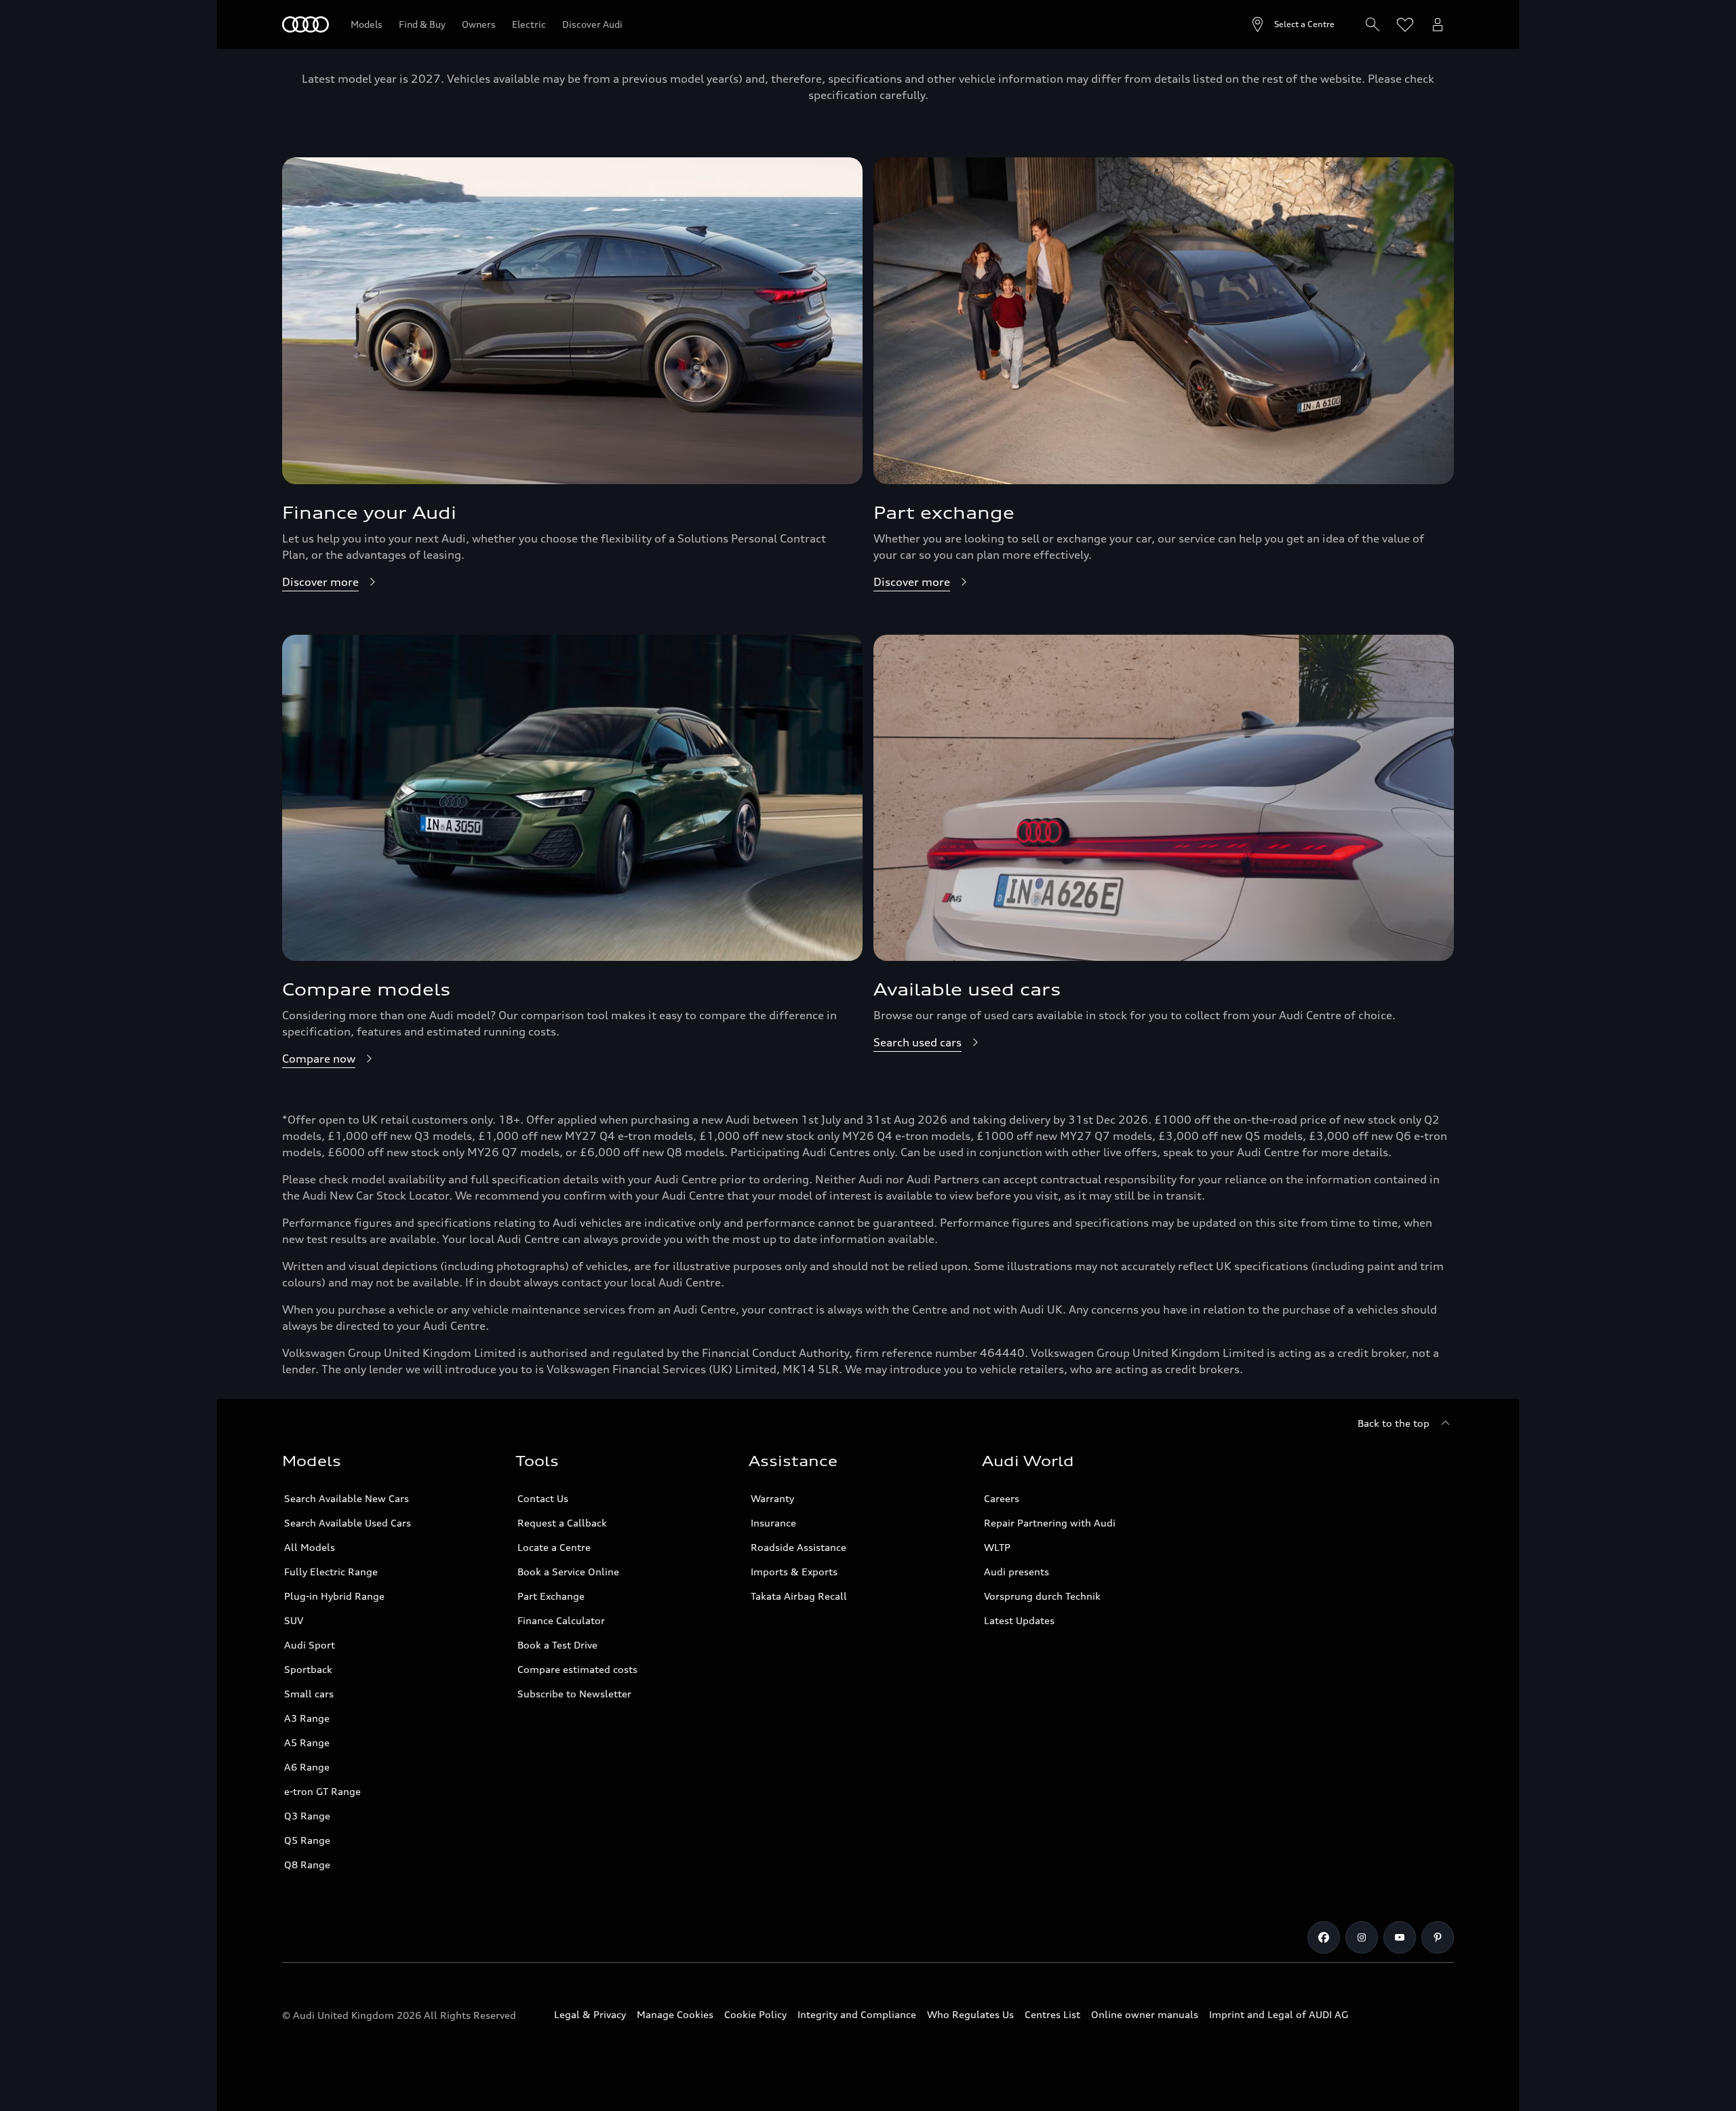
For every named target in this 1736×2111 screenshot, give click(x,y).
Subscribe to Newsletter (574, 1694)
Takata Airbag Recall (799, 1596)
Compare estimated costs (577, 1669)
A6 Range (307, 1767)
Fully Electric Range (331, 1572)
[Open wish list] (1405, 24)
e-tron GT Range (322, 1791)
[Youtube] (1400, 1937)
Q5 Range (307, 1840)
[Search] (1373, 24)
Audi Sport (310, 1645)
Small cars (309, 1694)
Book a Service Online (568, 1572)
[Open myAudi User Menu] (1438, 24)
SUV (294, 1620)
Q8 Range (307, 1865)
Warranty (772, 1498)
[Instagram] (1362, 1937)
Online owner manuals (1145, 2014)
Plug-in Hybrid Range (334, 1596)
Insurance (773, 1523)
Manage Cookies (675, 2014)
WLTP (997, 1547)
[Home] (305, 24)
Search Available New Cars (347, 1498)
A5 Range (307, 1742)
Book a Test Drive (557, 1645)
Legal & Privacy (590, 2014)
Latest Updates (1019, 1620)
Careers (1002, 1498)
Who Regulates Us (970, 2014)
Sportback (308, 1669)
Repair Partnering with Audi (1050, 1523)
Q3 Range (307, 1816)
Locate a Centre (554, 1547)
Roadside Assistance (798, 1547)
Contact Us (543, 1498)
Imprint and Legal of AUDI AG (1279, 2014)
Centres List (1052, 2014)
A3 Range (307, 1718)
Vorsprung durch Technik (1042, 1596)
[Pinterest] (1438, 1937)
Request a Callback (562, 1523)
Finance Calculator (561, 1620)
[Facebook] (1324, 1937)
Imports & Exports (794, 1572)
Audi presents (1017, 1572)
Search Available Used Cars (348, 1523)
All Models (310, 1547)
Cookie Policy (755, 2014)
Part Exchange (551, 1596)
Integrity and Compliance (857, 2014)
